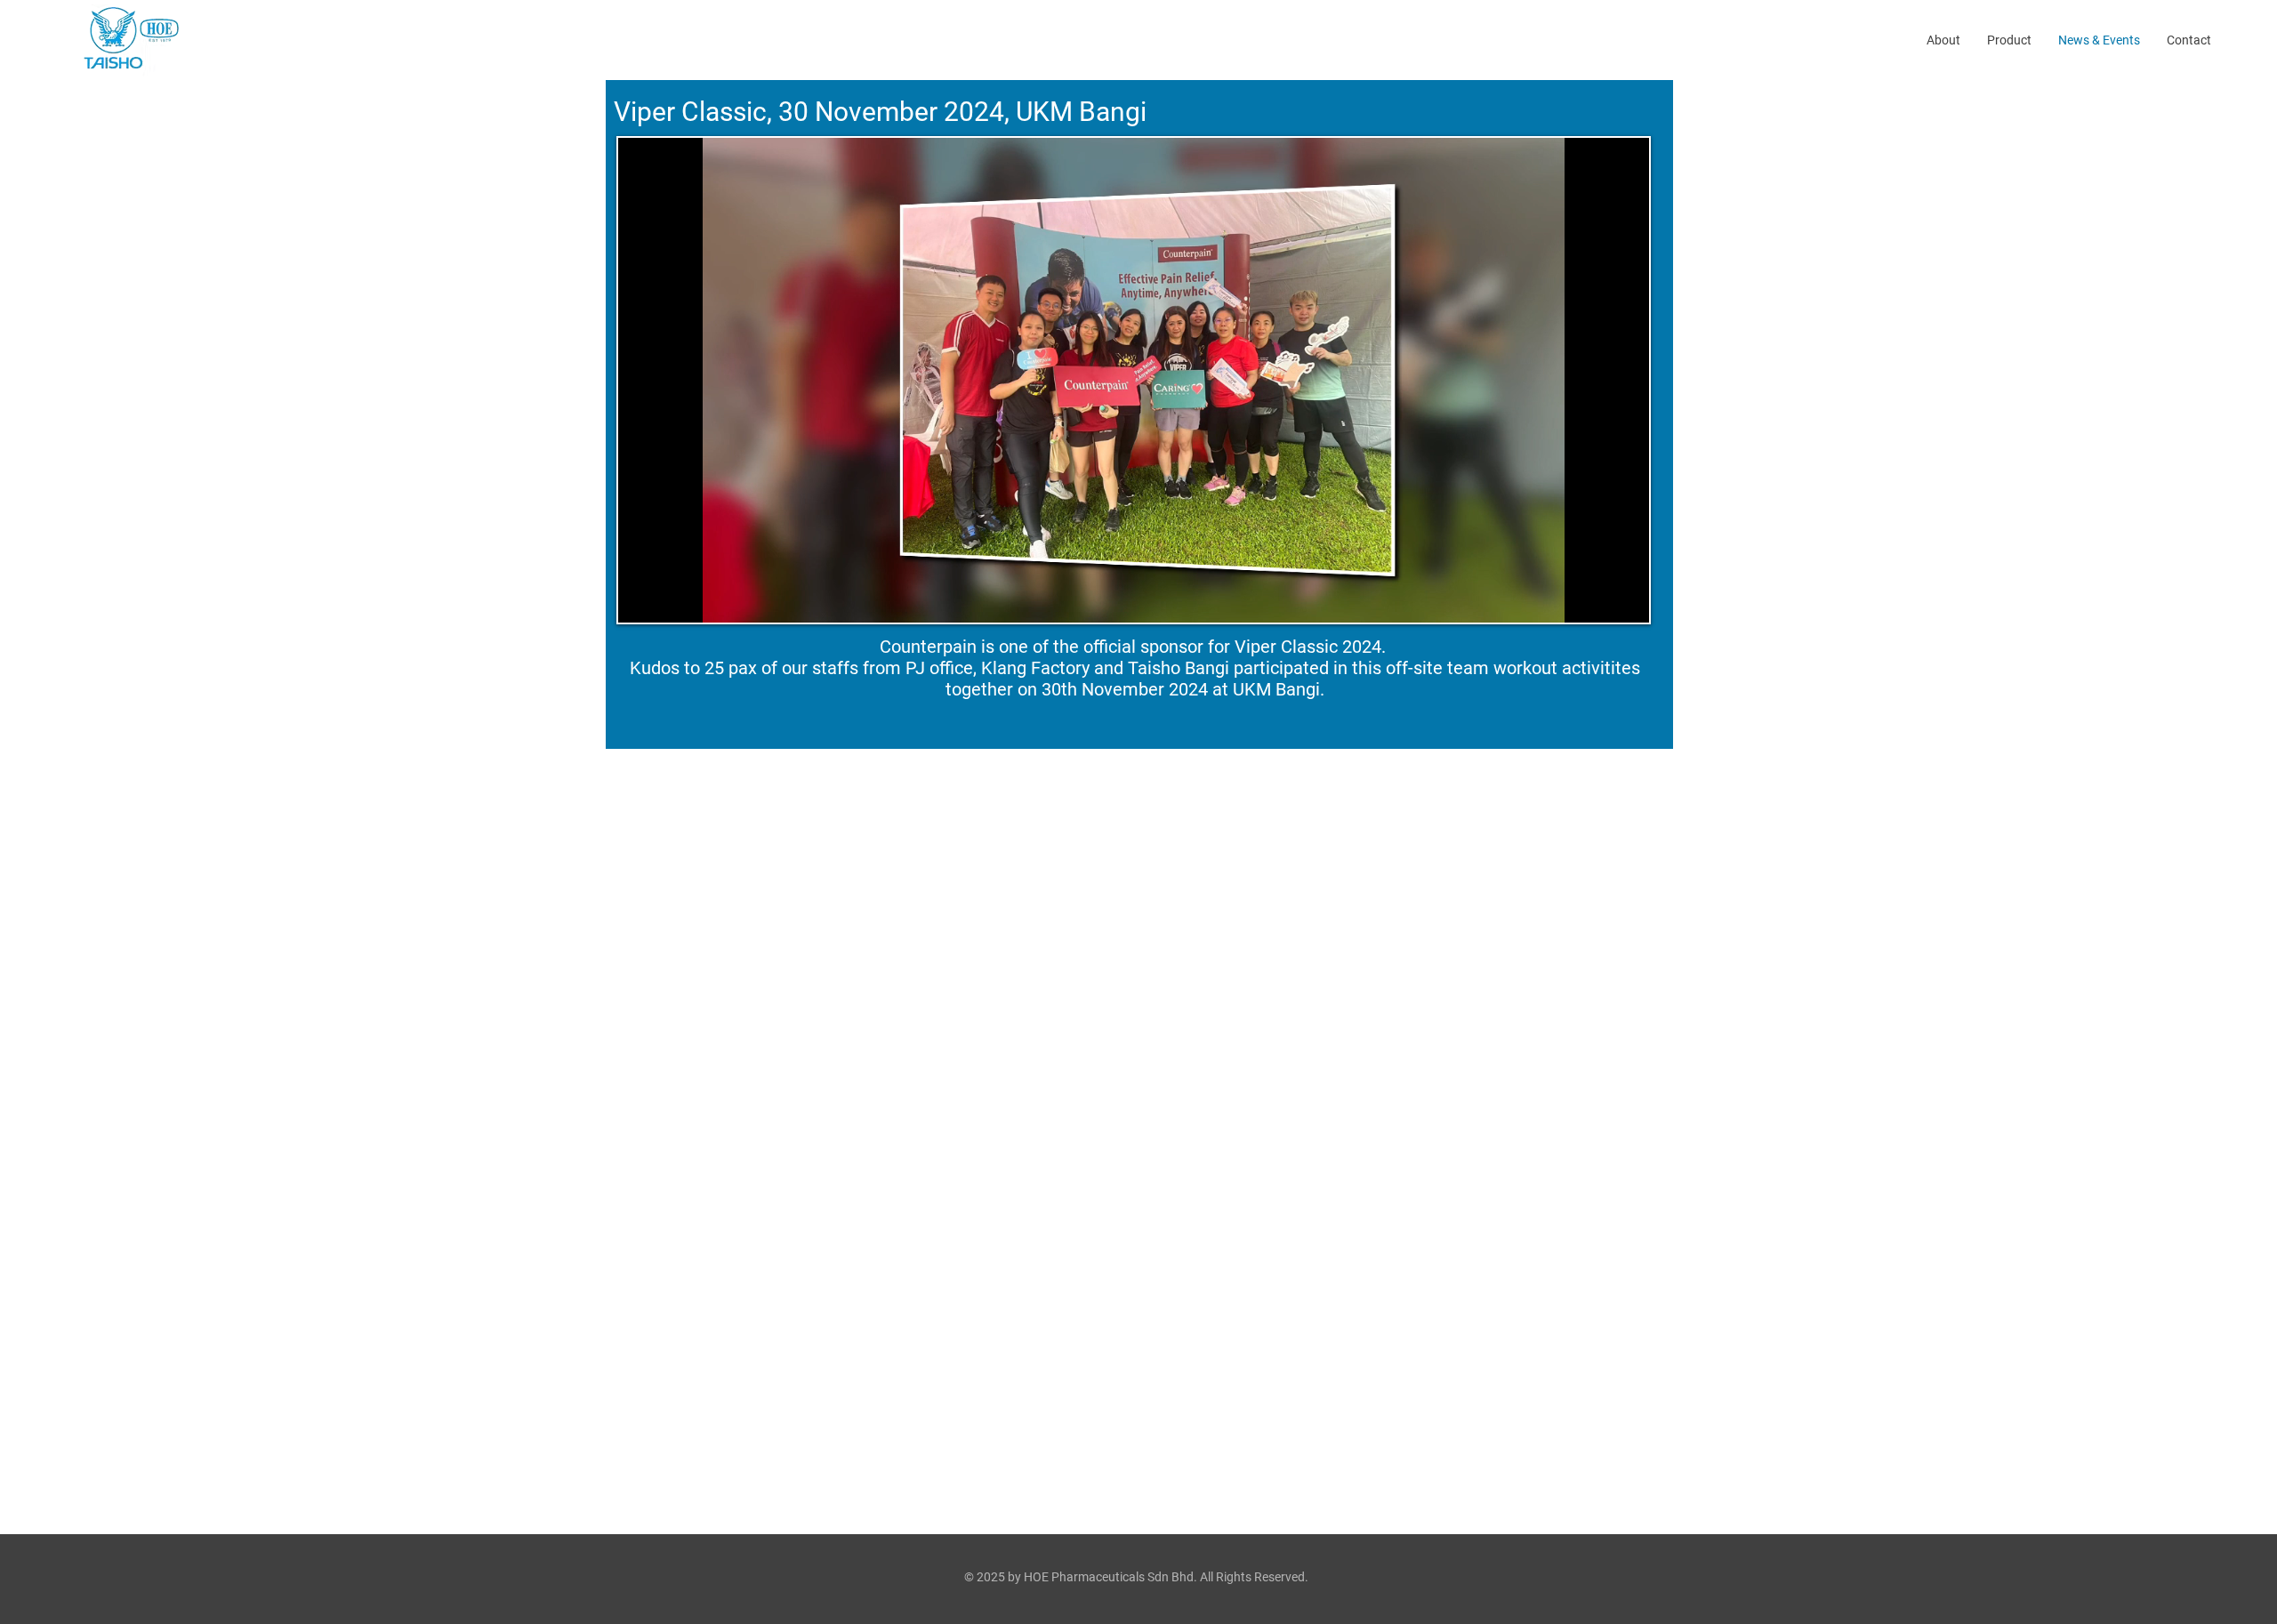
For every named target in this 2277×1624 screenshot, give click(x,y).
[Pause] (641, 599)
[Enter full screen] (1625, 599)
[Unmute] (672, 599)
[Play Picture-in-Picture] (1595, 599)
